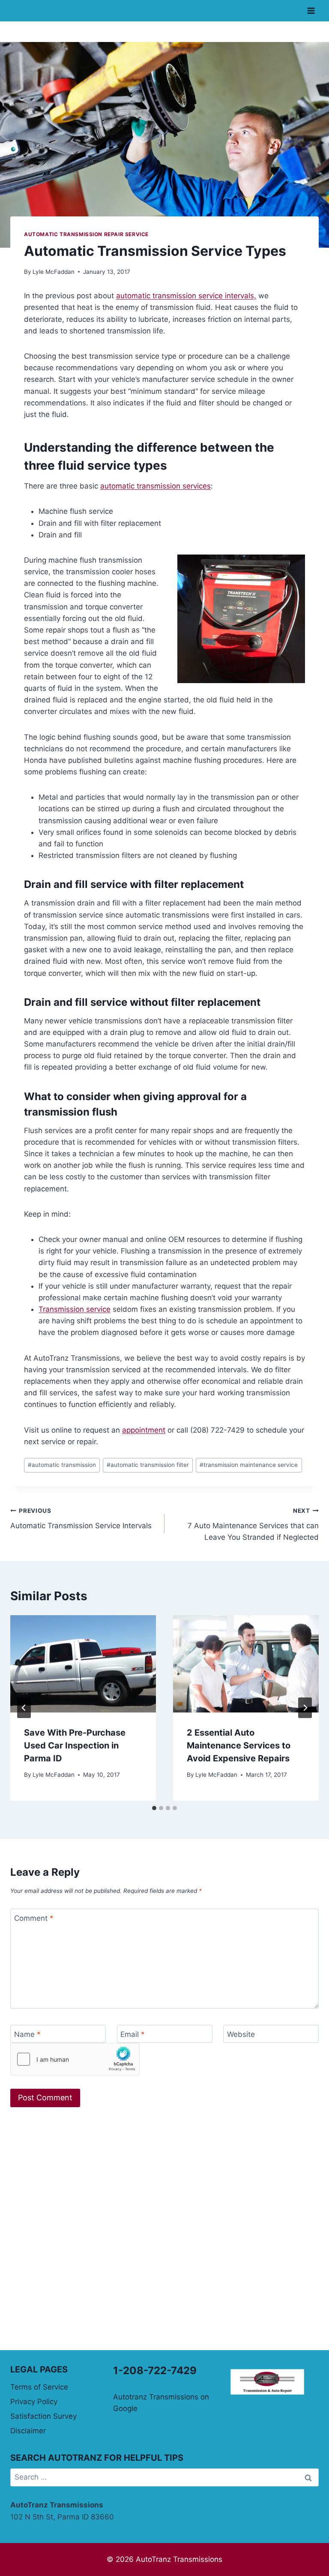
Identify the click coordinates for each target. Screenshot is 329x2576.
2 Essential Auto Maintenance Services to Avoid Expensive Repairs (239, 1745)
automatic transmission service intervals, (186, 296)
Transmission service (75, 1309)
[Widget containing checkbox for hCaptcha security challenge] (75, 2059)
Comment (34, 1918)
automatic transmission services (156, 486)
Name (27, 2034)
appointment (144, 1430)
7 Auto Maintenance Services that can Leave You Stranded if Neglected (253, 1524)
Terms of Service (39, 2387)
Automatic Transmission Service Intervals (81, 1519)
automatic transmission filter (148, 1465)
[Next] (305, 1708)
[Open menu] (311, 10)
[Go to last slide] (24, 1708)
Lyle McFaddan (54, 272)
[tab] (154, 1808)
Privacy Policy (34, 2402)
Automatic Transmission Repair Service (86, 234)
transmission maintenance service (249, 1465)
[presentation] (83, 1664)
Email (133, 2034)
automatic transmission (62, 1465)
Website (241, 2034)
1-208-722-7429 (155, 2371)
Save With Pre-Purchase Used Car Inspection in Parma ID (75, 1745)
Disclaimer (28, 2431)
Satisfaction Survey (43, 2416)
